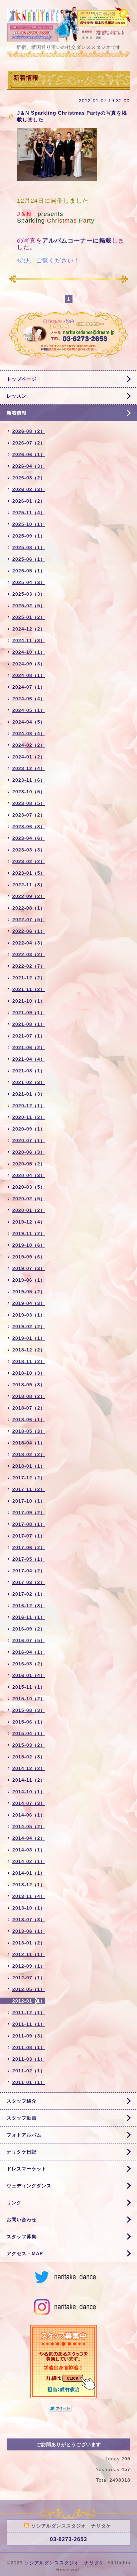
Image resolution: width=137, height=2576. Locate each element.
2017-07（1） (29, 1536)
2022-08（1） (29, 908)
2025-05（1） (29, 571)
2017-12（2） (29, 1478)
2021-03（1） (29, 1071)
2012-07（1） (29, 1978)
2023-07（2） (29, 815)
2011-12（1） (29, 2013)
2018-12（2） (29, 1350)
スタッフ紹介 (22, 2101)
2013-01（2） (29, 1943)
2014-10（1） (29, 1792)
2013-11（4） (29, 1896)
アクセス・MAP (25, 2253)
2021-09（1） (29, 1013)
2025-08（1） (29, 547)
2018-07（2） (29, 1408)
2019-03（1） (29, 1315)
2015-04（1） (29, 1734)
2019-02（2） (29, 1327)
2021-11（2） (29, 989)
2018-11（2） (29, 1361)
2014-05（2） (29, 1827)
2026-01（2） (29, 501)
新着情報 (17, 413)
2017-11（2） (29, 1489)
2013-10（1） (29, 1908)
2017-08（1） (29, 1524)
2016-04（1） (29, 1652)
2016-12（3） (29, 1606)
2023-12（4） (29, 768)
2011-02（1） (29, 2071)
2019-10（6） (29, 1245)
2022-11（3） (29, 885)
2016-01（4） (29, 1675)
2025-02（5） (29, 606)
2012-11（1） (29, 1954)
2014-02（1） (29, 1861)
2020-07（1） (29, 1140)
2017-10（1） (29, 1501)
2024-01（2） (29, 757)
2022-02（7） (29, 966)
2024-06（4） (29, 699)
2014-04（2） (29, 1838)
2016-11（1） (29, 1617)
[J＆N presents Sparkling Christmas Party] (57, 156)
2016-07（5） (29, 1640)
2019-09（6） (29, 1257)
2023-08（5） (29, 803)
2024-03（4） (29, 734)
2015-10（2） (29, 1699)
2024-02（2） (29, 745)
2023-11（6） (29, 780)
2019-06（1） (29, 1280)
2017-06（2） (29, 1547)
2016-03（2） (29, 1664)
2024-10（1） (29, 652)
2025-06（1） (29, 559)
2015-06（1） (29, 1722)
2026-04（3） (29, 466)
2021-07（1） (29, 1036)
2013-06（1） (29, 1931)
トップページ (22, 379)
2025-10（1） (29, 524)
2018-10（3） (29, 1373)
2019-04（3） (29, 1303)
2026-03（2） (29, 478)
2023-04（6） (29, 838)
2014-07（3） (29, 1803)
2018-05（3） (29, 1431)
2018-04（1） (29, 1443)
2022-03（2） (29, 954)
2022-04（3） (29, 943)
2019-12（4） (29, 1222)
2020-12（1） (29, 1106)
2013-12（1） (29, 1885)
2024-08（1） (29, 675)
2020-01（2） (29, 1210)
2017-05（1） (29, 1559)
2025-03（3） (29, 594)
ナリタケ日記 (22, 2152)
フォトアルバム (24, 2135)
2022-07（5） (29, 920)
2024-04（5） (29, 722)
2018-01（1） (29, 1466)
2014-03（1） (29, 1850)
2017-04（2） (29, 1571)
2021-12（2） (29, 978)
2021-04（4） (29, 1059)
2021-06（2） (29, 1047)
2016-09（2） (29, 1629)
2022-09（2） (29, 896)
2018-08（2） (29, 1396)
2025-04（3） (29, 582)
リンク (14, 2203)
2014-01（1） (29, 1873)
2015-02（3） (29, 1757)
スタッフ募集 (22, 2236)
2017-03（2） (29, 1582)
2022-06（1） (29, 931)
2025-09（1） (29, 536)
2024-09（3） (29, 664)
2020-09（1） (29, 1129)
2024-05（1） (29, 710)
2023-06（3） (29, 827)
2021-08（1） (29, 1024)
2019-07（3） (29, 1268)
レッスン (17, 396)
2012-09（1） (29, 1966)
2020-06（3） (29, 1152)
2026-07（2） (29, 443)
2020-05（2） (29, 1164)
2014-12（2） (29, 1768)
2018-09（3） (29, 1385)
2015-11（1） (29, 1687)
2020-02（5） (29, 1199)
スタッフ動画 (22, 2118)
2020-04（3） (29, 1175)
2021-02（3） (29, 1082)
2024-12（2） (29, 629)
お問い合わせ (22, 2220)
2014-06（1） (29, 1815)
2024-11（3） (29, 641)
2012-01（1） (29, 2001)
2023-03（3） (29, 850)
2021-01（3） (29, 1094)
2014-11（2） (29, 1780)
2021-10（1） (29, 1001)
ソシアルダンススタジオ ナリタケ (64, 2563)
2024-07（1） (29, 687)
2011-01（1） (29, 2082)
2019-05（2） (29, 1292)
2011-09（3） (29, 2036)
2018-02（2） (29, 1454)
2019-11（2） (29, 1234)
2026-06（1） (29, 454)
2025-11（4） (29, 513)
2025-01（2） (29, 617)
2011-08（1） (29, 2047)
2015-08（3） (29, 1710)
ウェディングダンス (29, 2186)
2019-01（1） (29, 1338)
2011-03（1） (29, 2059)
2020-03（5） (29, 1187)
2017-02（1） (29, 1594)
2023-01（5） (29, 873)
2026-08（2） (29, 431)
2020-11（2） (29, 1117)
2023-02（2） (29, 861)
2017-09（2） (29, 1513)
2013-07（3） (29, 1920)
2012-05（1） (29, 1989)
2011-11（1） (29, 2024)
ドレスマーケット (27, 2169)
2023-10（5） (29, 792)
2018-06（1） (29, 1420)
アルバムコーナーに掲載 (77, 241)
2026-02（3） (29, 489)
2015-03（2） (29, 1745)
